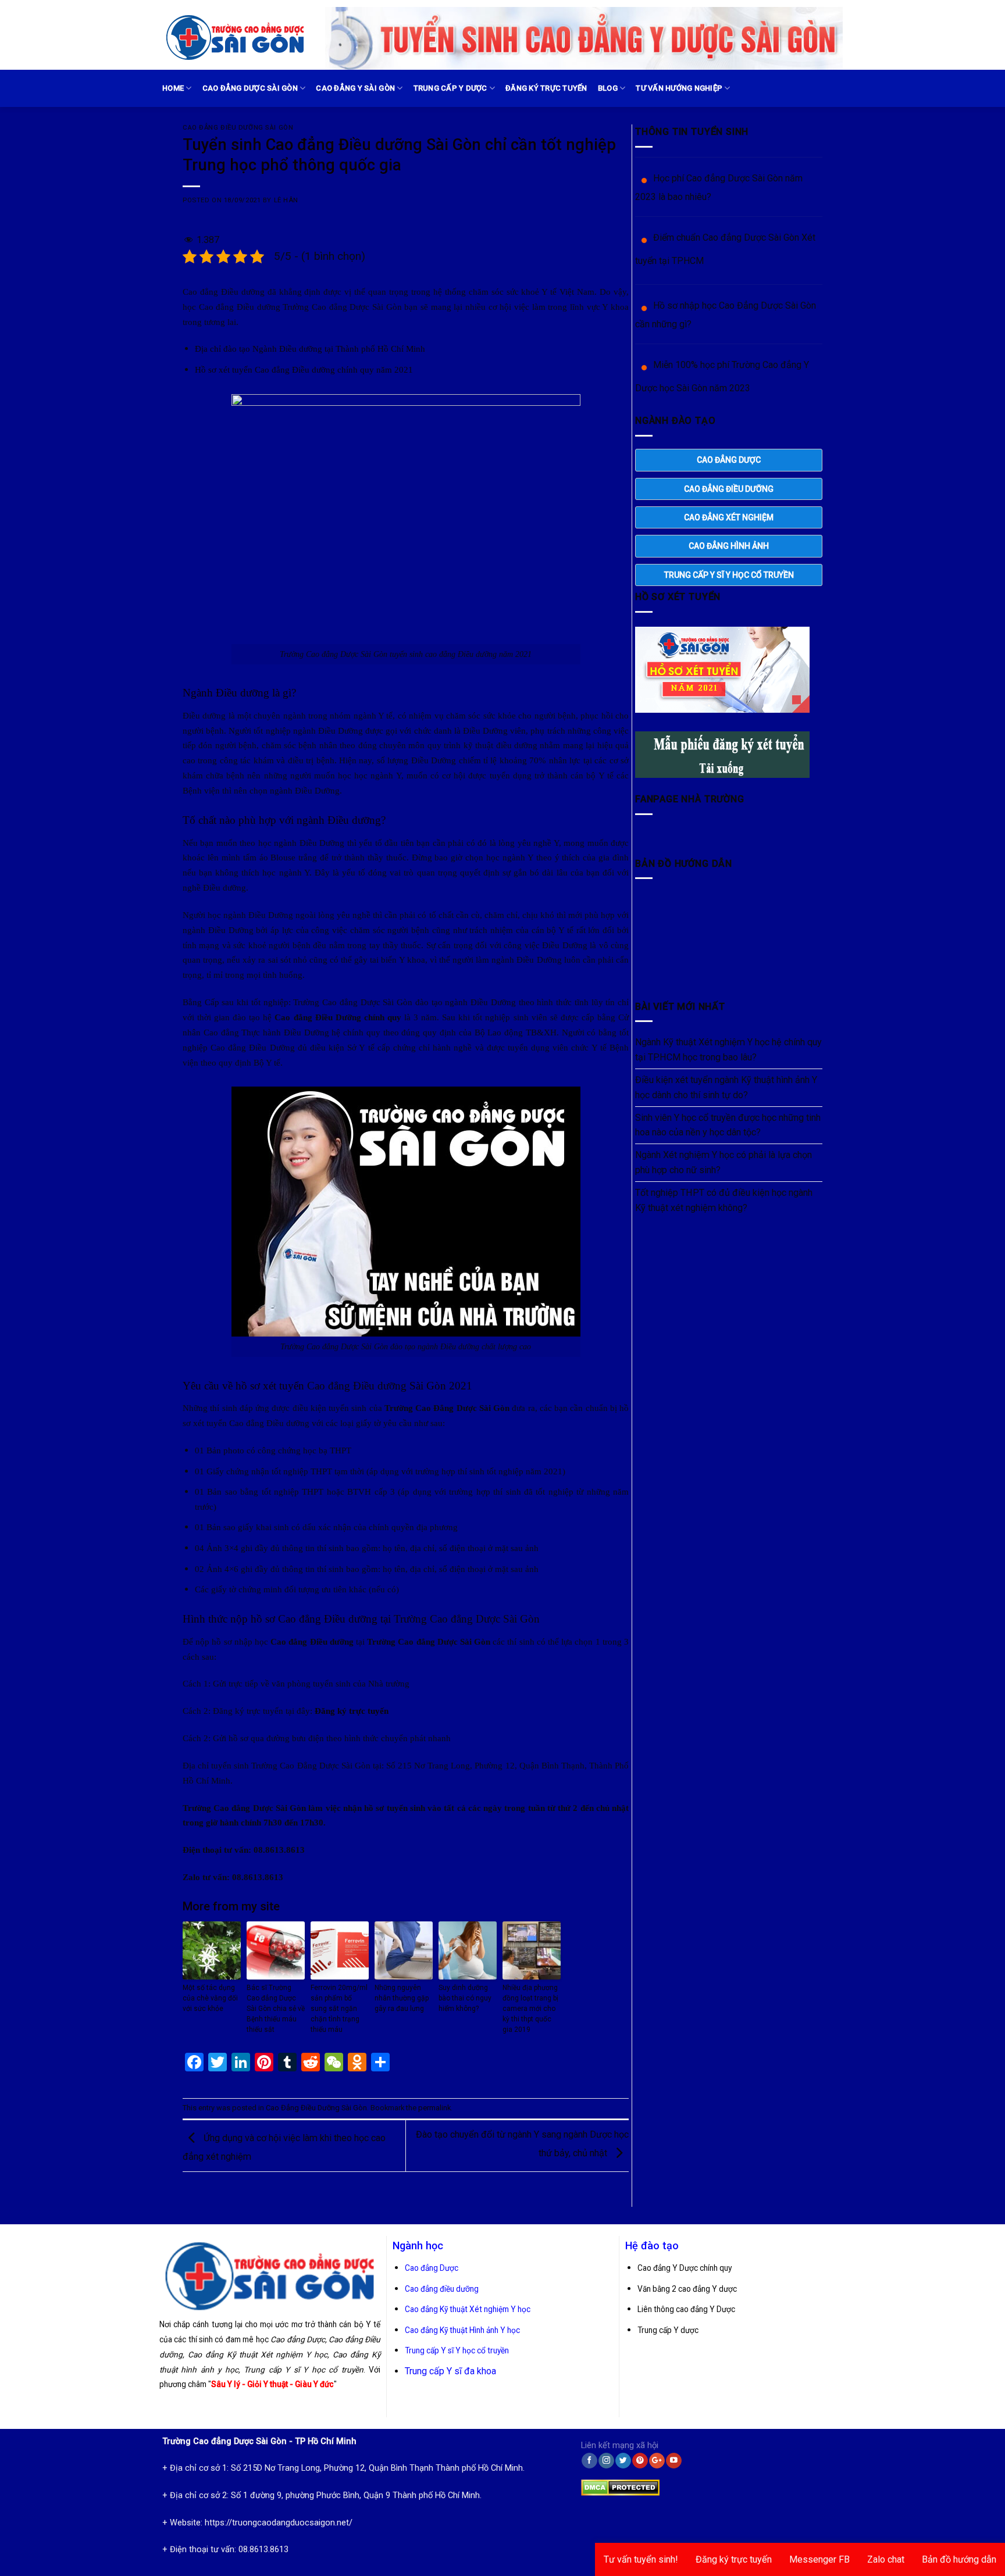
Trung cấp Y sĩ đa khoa (450, 2371)
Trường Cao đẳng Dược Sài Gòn (467, 1619)
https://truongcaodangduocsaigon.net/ (279, 2523)
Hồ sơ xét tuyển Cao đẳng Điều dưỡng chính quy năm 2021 (304, 369)
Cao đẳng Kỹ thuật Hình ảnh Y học (462, 2330)
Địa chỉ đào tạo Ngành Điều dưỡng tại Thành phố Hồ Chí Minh (310, 349)
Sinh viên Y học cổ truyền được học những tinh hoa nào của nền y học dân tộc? (728, 1125)
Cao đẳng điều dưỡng (442, 2289)
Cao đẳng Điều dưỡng (357, 1386)
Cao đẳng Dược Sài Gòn (250, 88)
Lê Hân (286, 200)
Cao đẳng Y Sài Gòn (355, 88)
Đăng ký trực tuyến (546, 88)
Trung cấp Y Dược (450, 88)
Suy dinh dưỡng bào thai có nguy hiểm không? (465, 1998)
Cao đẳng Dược (432, 2268)
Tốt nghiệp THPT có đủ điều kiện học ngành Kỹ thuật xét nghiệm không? (724, 1200)
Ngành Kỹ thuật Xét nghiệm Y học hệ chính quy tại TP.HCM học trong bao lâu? (728, 1050)
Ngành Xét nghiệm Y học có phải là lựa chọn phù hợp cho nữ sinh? (724, 1162)
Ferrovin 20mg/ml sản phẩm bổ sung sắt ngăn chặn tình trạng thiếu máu (339, 2009)
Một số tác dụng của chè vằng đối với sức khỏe (210, 1998)
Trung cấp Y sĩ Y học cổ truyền (457, 2350)
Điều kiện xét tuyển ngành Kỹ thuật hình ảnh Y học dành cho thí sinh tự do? (726, 1087)
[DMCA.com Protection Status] (620, 2485)
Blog (608, 88)
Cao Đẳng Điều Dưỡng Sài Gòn (238, 128)
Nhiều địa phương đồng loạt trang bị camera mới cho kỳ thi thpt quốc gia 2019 (530, 2009)
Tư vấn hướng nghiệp (679, 88)
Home (173, 88)
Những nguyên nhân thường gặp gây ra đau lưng (402, 1998)
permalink (434, 2108)
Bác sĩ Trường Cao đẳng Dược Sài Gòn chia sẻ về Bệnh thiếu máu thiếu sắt (276, 2009)
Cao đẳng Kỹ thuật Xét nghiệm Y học (468, 2309)
